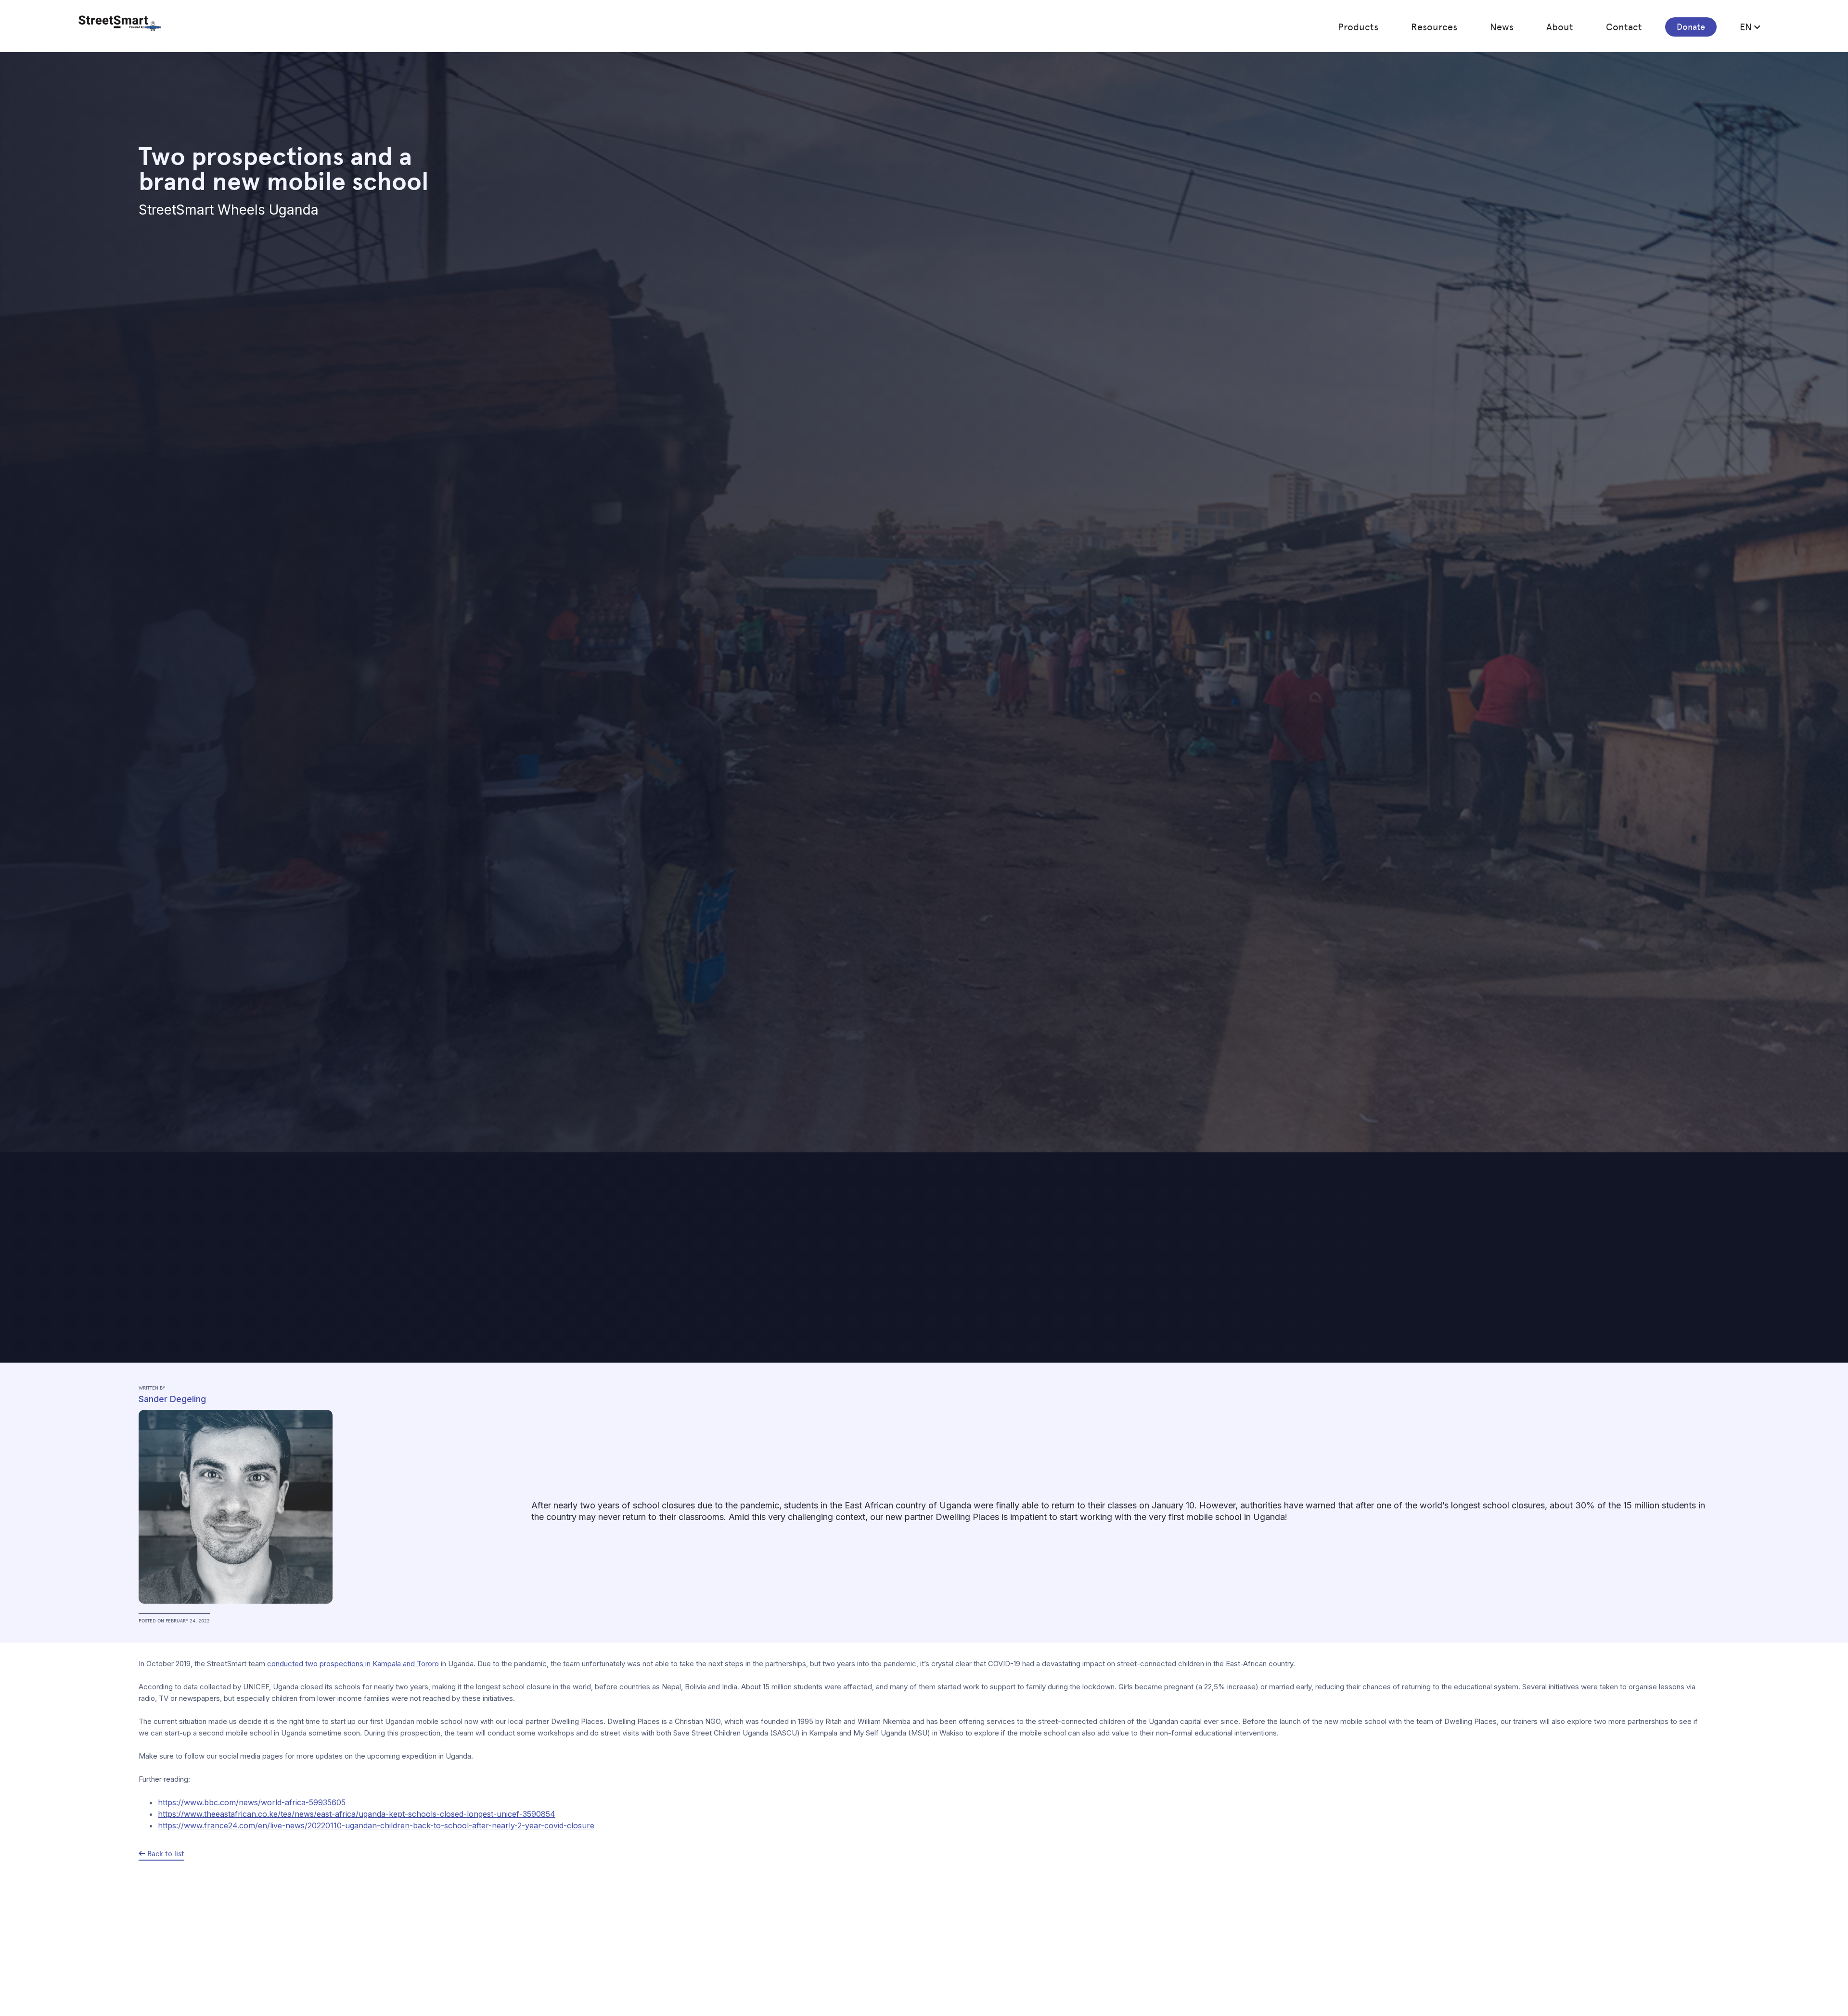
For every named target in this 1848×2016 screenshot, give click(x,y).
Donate (1691, 27)
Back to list (166, 1854)
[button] (1358, 27)
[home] (120, 23)
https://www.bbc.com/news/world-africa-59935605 (252, 1802)
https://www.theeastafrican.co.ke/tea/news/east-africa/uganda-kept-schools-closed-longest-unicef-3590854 (357, 1814)
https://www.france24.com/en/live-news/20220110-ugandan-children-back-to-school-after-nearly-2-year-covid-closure (376, 1825)
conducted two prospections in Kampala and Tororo (353, 1664)
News (1502, 27)
